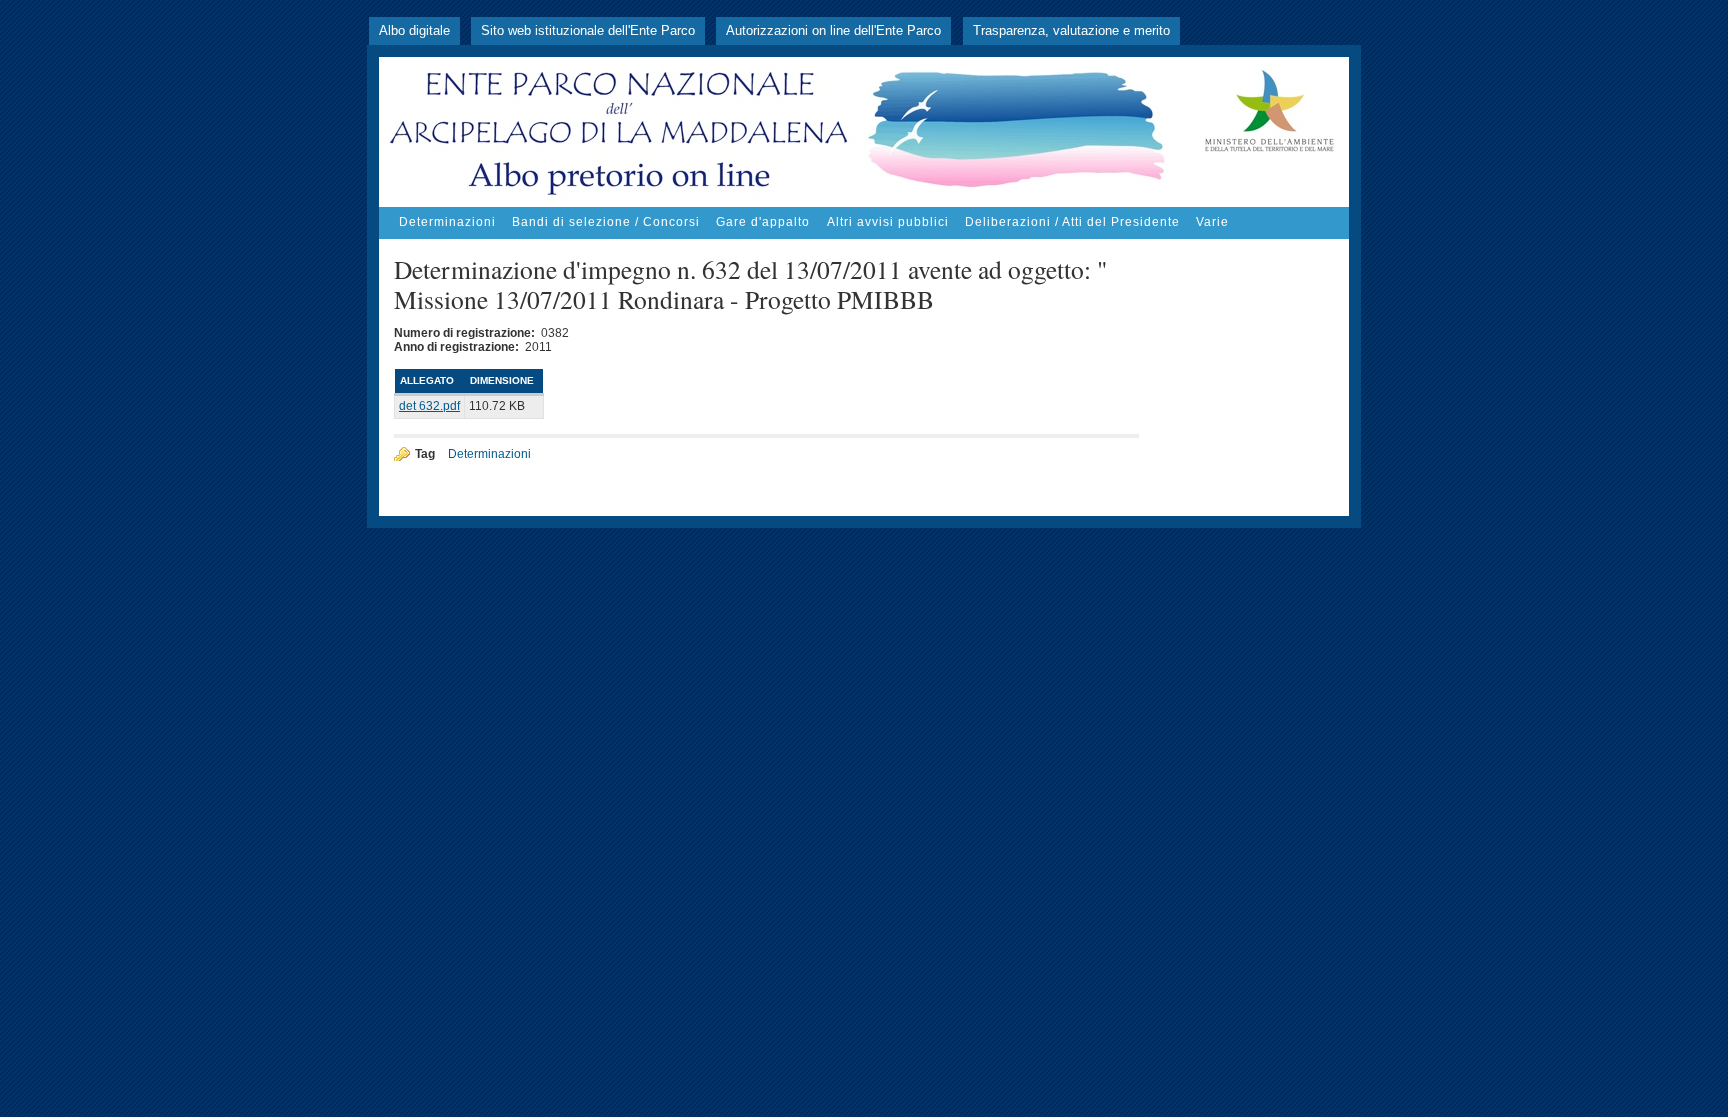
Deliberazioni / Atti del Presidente (1072, 222)
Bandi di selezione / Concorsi (606, 222)
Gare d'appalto (763, 222)
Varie (1212, 222)
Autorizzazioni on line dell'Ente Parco (833, 30)
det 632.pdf (429, 406)
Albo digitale (414, 30)
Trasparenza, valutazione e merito (1071, 30)
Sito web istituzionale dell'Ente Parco (588, 30)
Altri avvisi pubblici (888, 222)
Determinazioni (447, 222)
